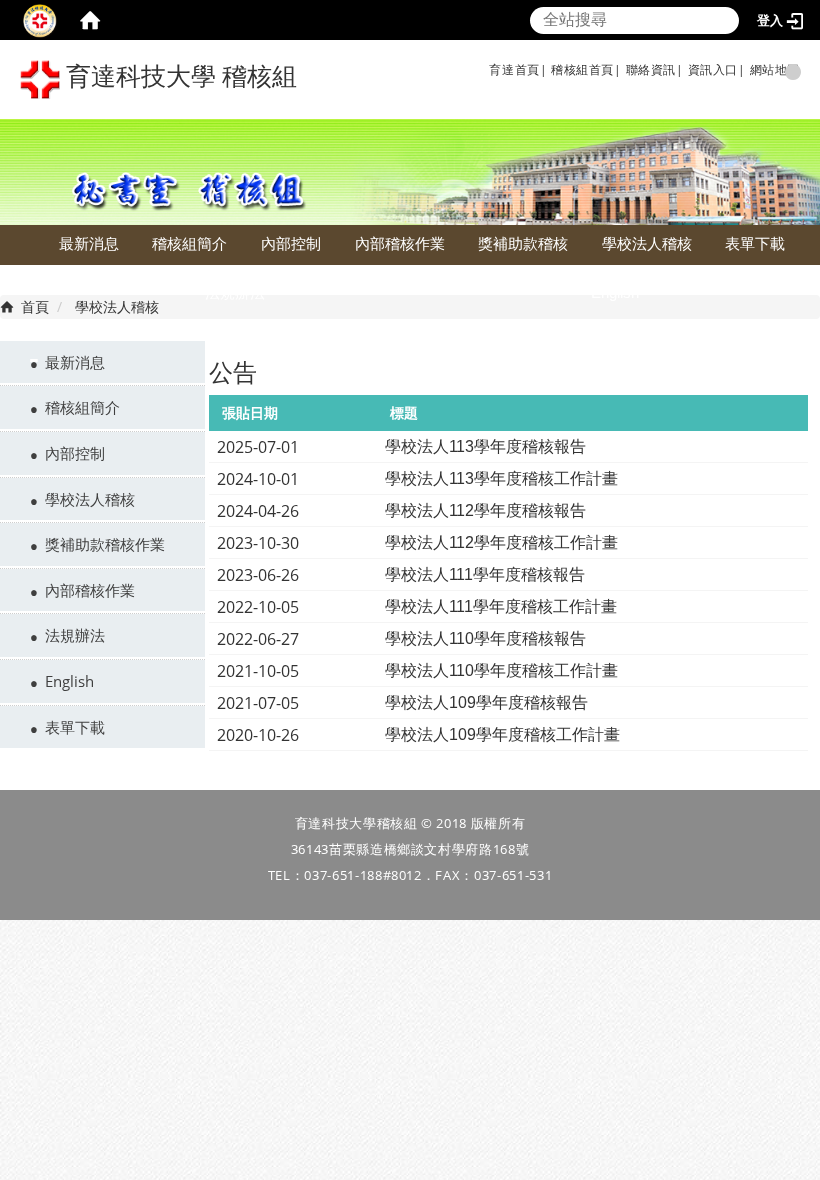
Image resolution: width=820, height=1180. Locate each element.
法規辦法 (235, 292)
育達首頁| (518, 69)
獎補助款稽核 (523, 243)
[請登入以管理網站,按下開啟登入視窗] (40, 20)
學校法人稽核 (647, 243)
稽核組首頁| (586, 69)
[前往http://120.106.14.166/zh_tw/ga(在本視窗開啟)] (549, 69)
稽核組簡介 (189, 243)
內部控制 (291, 243)
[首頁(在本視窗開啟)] (90, 20)
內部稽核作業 (400, 243)
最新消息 (89, 243)
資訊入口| (717, 69)
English (615, 292)
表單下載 (755, 243)
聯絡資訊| (655, 69)
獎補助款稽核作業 (105, 544)
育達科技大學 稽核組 (178, 76)
